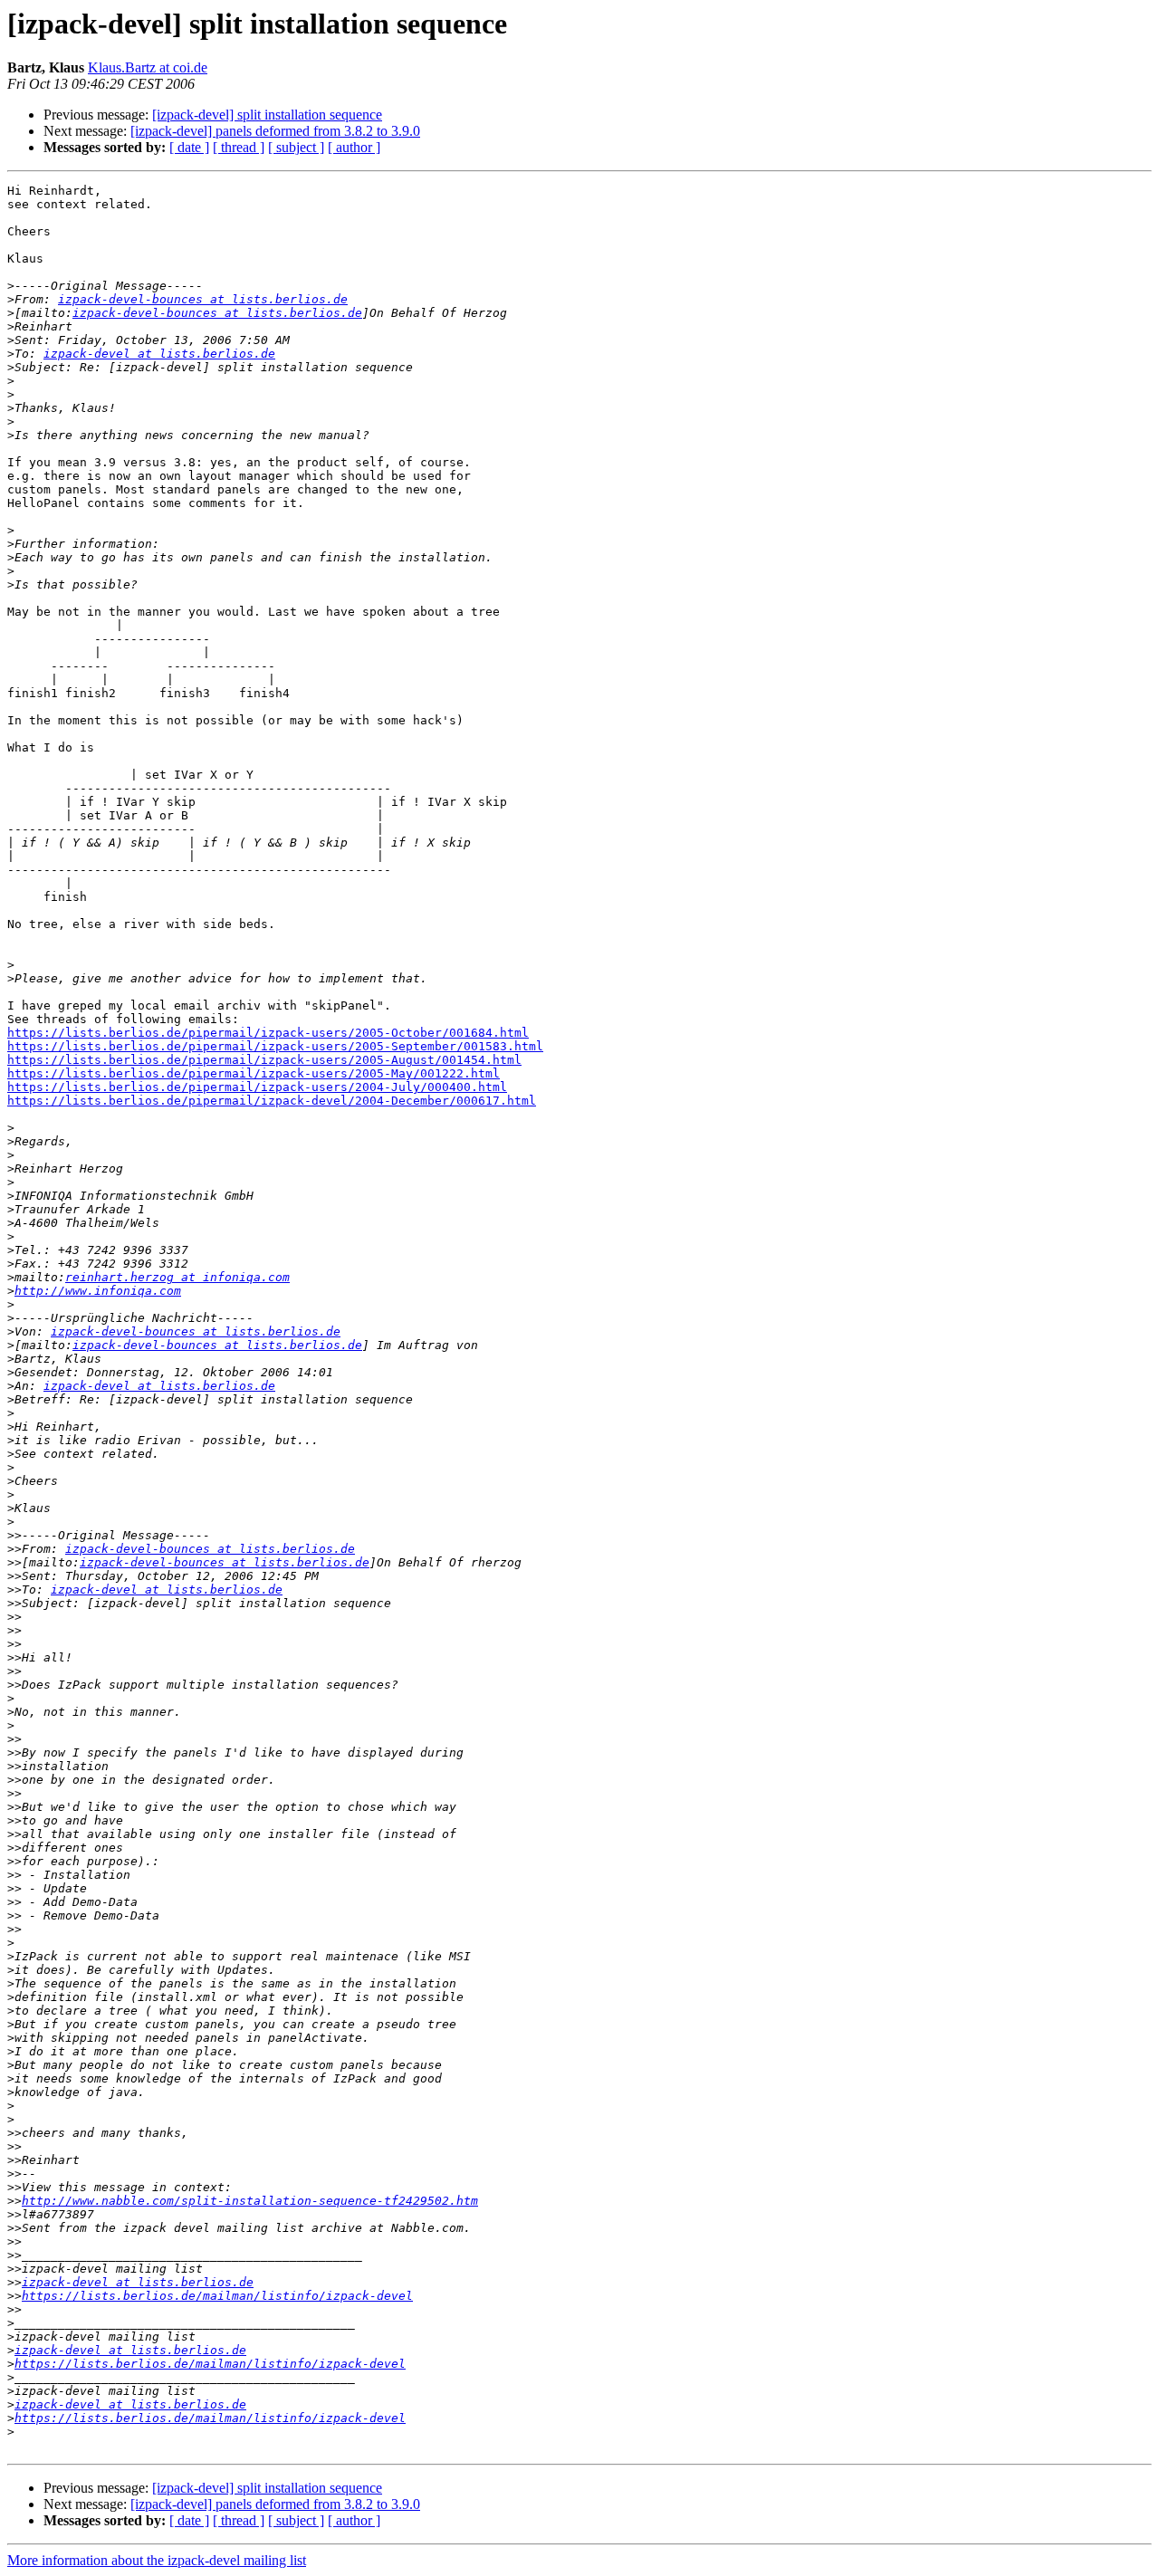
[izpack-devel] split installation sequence (267, 115)
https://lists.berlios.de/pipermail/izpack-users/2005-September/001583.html (275, 1046)
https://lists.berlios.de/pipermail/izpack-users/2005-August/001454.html (264, 1060)
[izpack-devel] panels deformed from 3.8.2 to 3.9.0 (275, 131)
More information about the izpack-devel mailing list (157, 2560)
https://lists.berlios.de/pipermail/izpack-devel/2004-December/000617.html (272, 1101)
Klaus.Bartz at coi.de (148, 67)
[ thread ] (239, 147)
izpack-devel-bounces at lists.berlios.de (203, 299)
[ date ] (189, 147)
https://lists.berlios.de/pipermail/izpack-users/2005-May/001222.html (254, 1073)
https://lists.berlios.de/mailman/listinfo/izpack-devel (217, 2296)
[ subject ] (296, 147)
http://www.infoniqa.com (98, 1291)
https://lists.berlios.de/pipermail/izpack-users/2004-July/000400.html (257, 1087)
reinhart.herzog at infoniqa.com (177, 1277)
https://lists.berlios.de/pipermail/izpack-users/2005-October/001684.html (268, 1033)
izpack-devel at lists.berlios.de (159, 354)
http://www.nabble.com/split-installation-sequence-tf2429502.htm (250, 2201)
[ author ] (354, 147)
